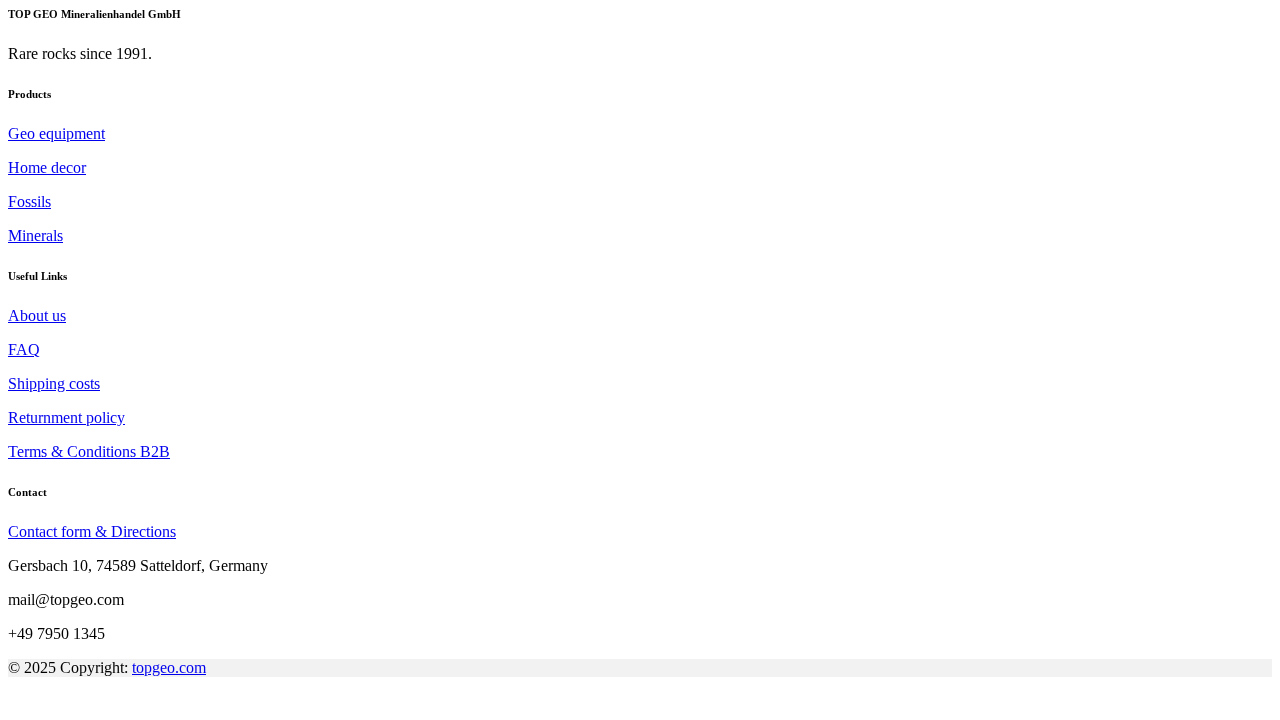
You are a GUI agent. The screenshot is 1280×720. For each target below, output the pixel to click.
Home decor (47, 167)
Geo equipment (56, 133)
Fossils (29, 201)
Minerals (35, 235)
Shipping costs (54, 383)
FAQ (24, 349)
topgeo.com (169, 667)
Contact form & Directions (92, 531)
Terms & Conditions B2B (89, 451)
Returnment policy (66, 417)
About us (37, 315)
